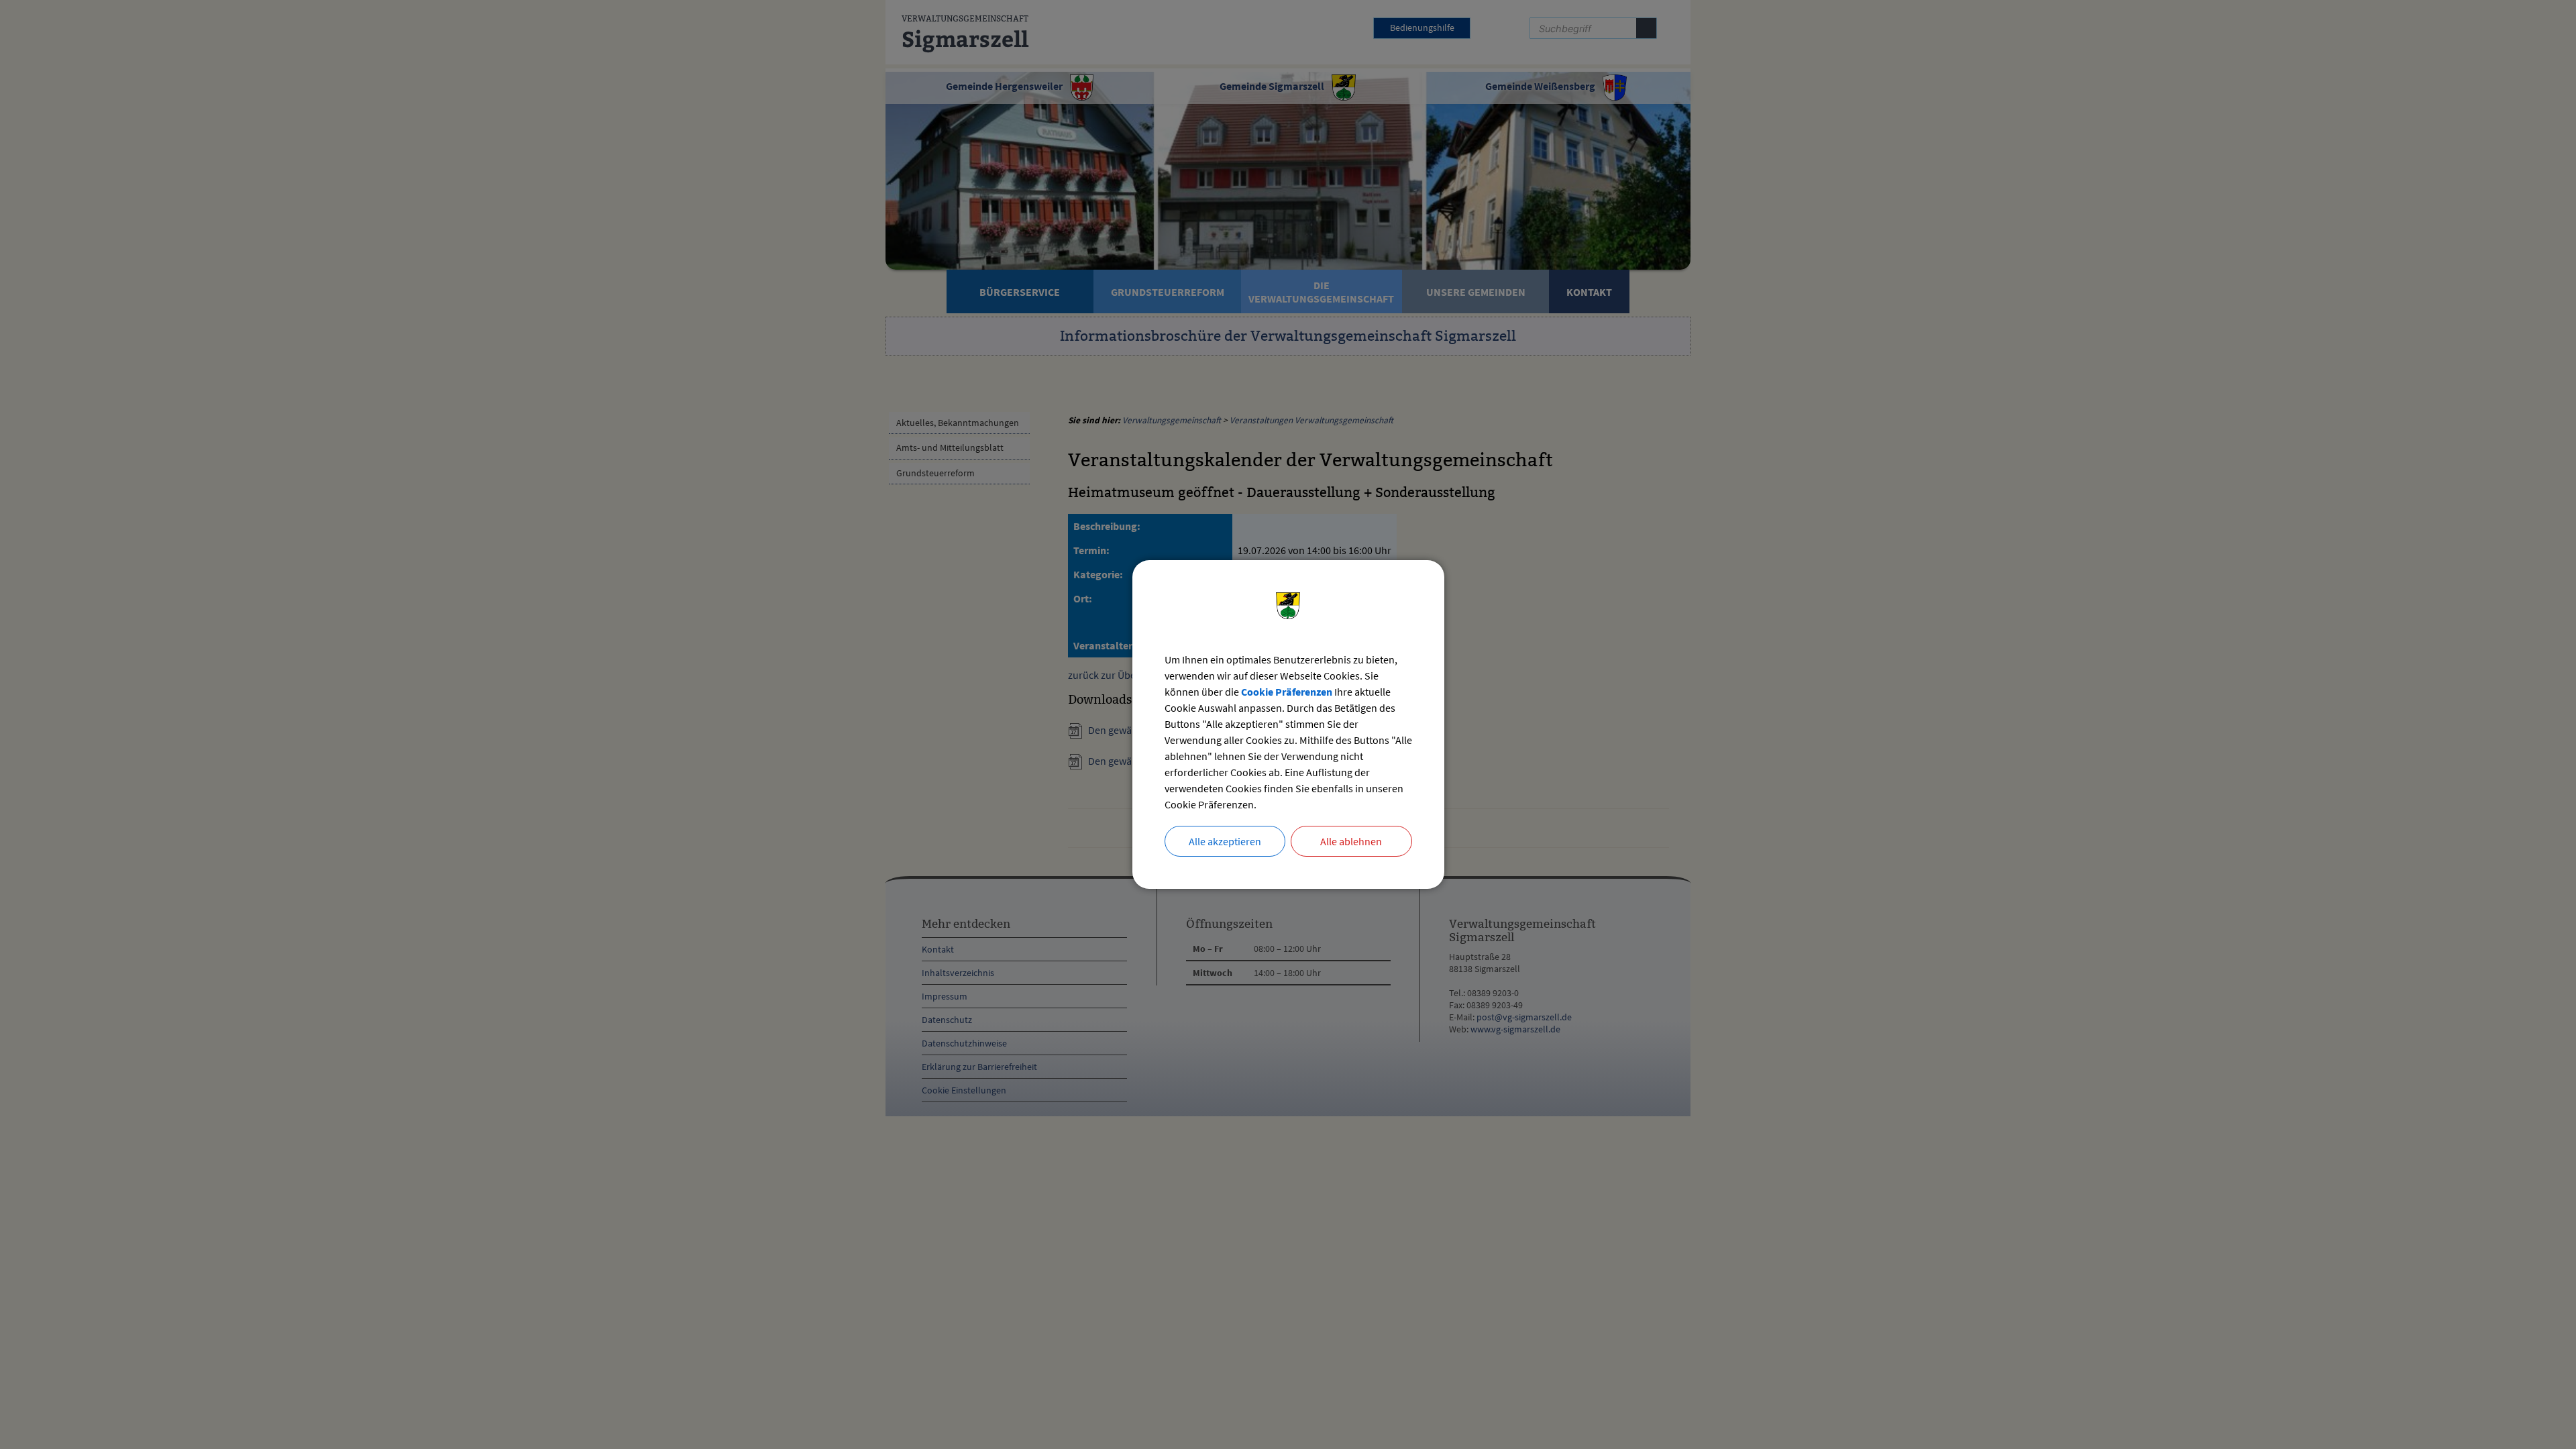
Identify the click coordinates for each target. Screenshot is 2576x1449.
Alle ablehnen (1351, 841)
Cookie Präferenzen (1287, 692)
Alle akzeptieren (1225, 841)
